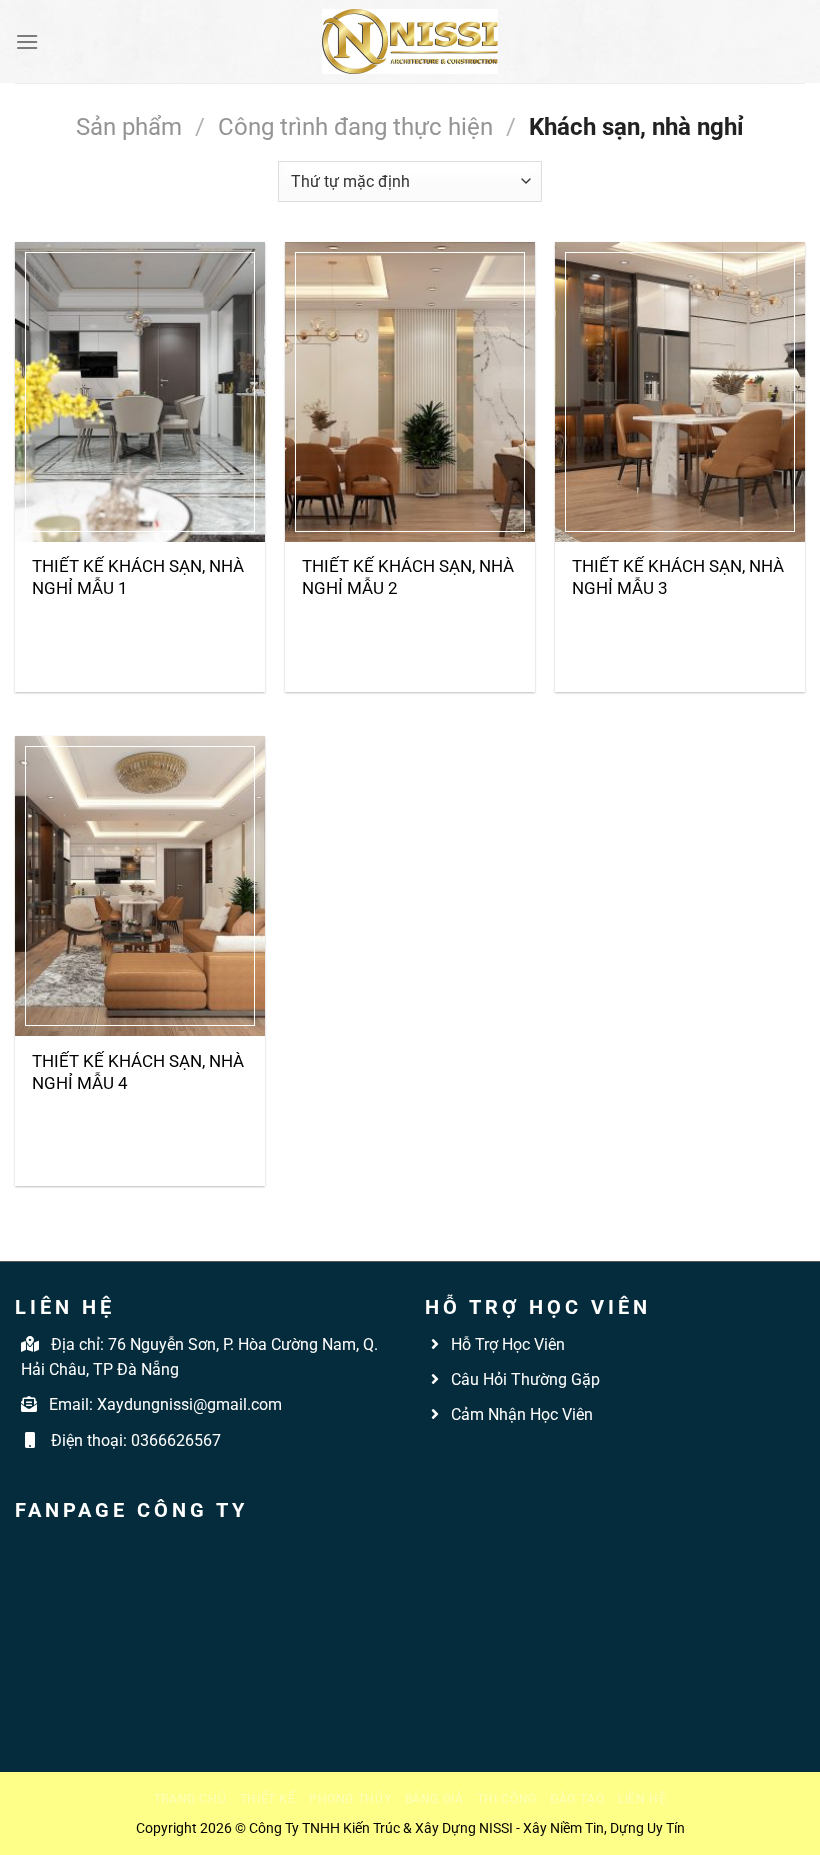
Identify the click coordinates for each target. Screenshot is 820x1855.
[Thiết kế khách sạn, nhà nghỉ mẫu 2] (410, 392)
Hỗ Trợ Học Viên (508, 1344)
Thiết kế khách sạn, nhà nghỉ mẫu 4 (138, 1072)
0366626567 (176, 1440)
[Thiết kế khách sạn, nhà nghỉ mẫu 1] (140, 392)
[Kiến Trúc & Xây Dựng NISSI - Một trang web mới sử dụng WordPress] (410, 41)
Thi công (507, 1799)
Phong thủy (350, 1799)
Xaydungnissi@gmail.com (189, 1404)
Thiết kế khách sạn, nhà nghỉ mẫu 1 (138, 577)
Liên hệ (642, 1799)
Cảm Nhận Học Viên (520, 1414)
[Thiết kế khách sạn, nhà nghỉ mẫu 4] (140, 886)
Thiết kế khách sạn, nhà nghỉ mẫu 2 (408, 577)
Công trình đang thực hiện (355, 127)
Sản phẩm (129, 127)
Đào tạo (577, 1799)
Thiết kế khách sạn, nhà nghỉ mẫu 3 (678, 577)
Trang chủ (190, 1799)
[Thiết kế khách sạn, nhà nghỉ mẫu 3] (680, 392)
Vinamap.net (470, 1460)
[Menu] (27, 41)
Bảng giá (434, 1799)
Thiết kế (268, 1799)
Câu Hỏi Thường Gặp (523, 1379)
